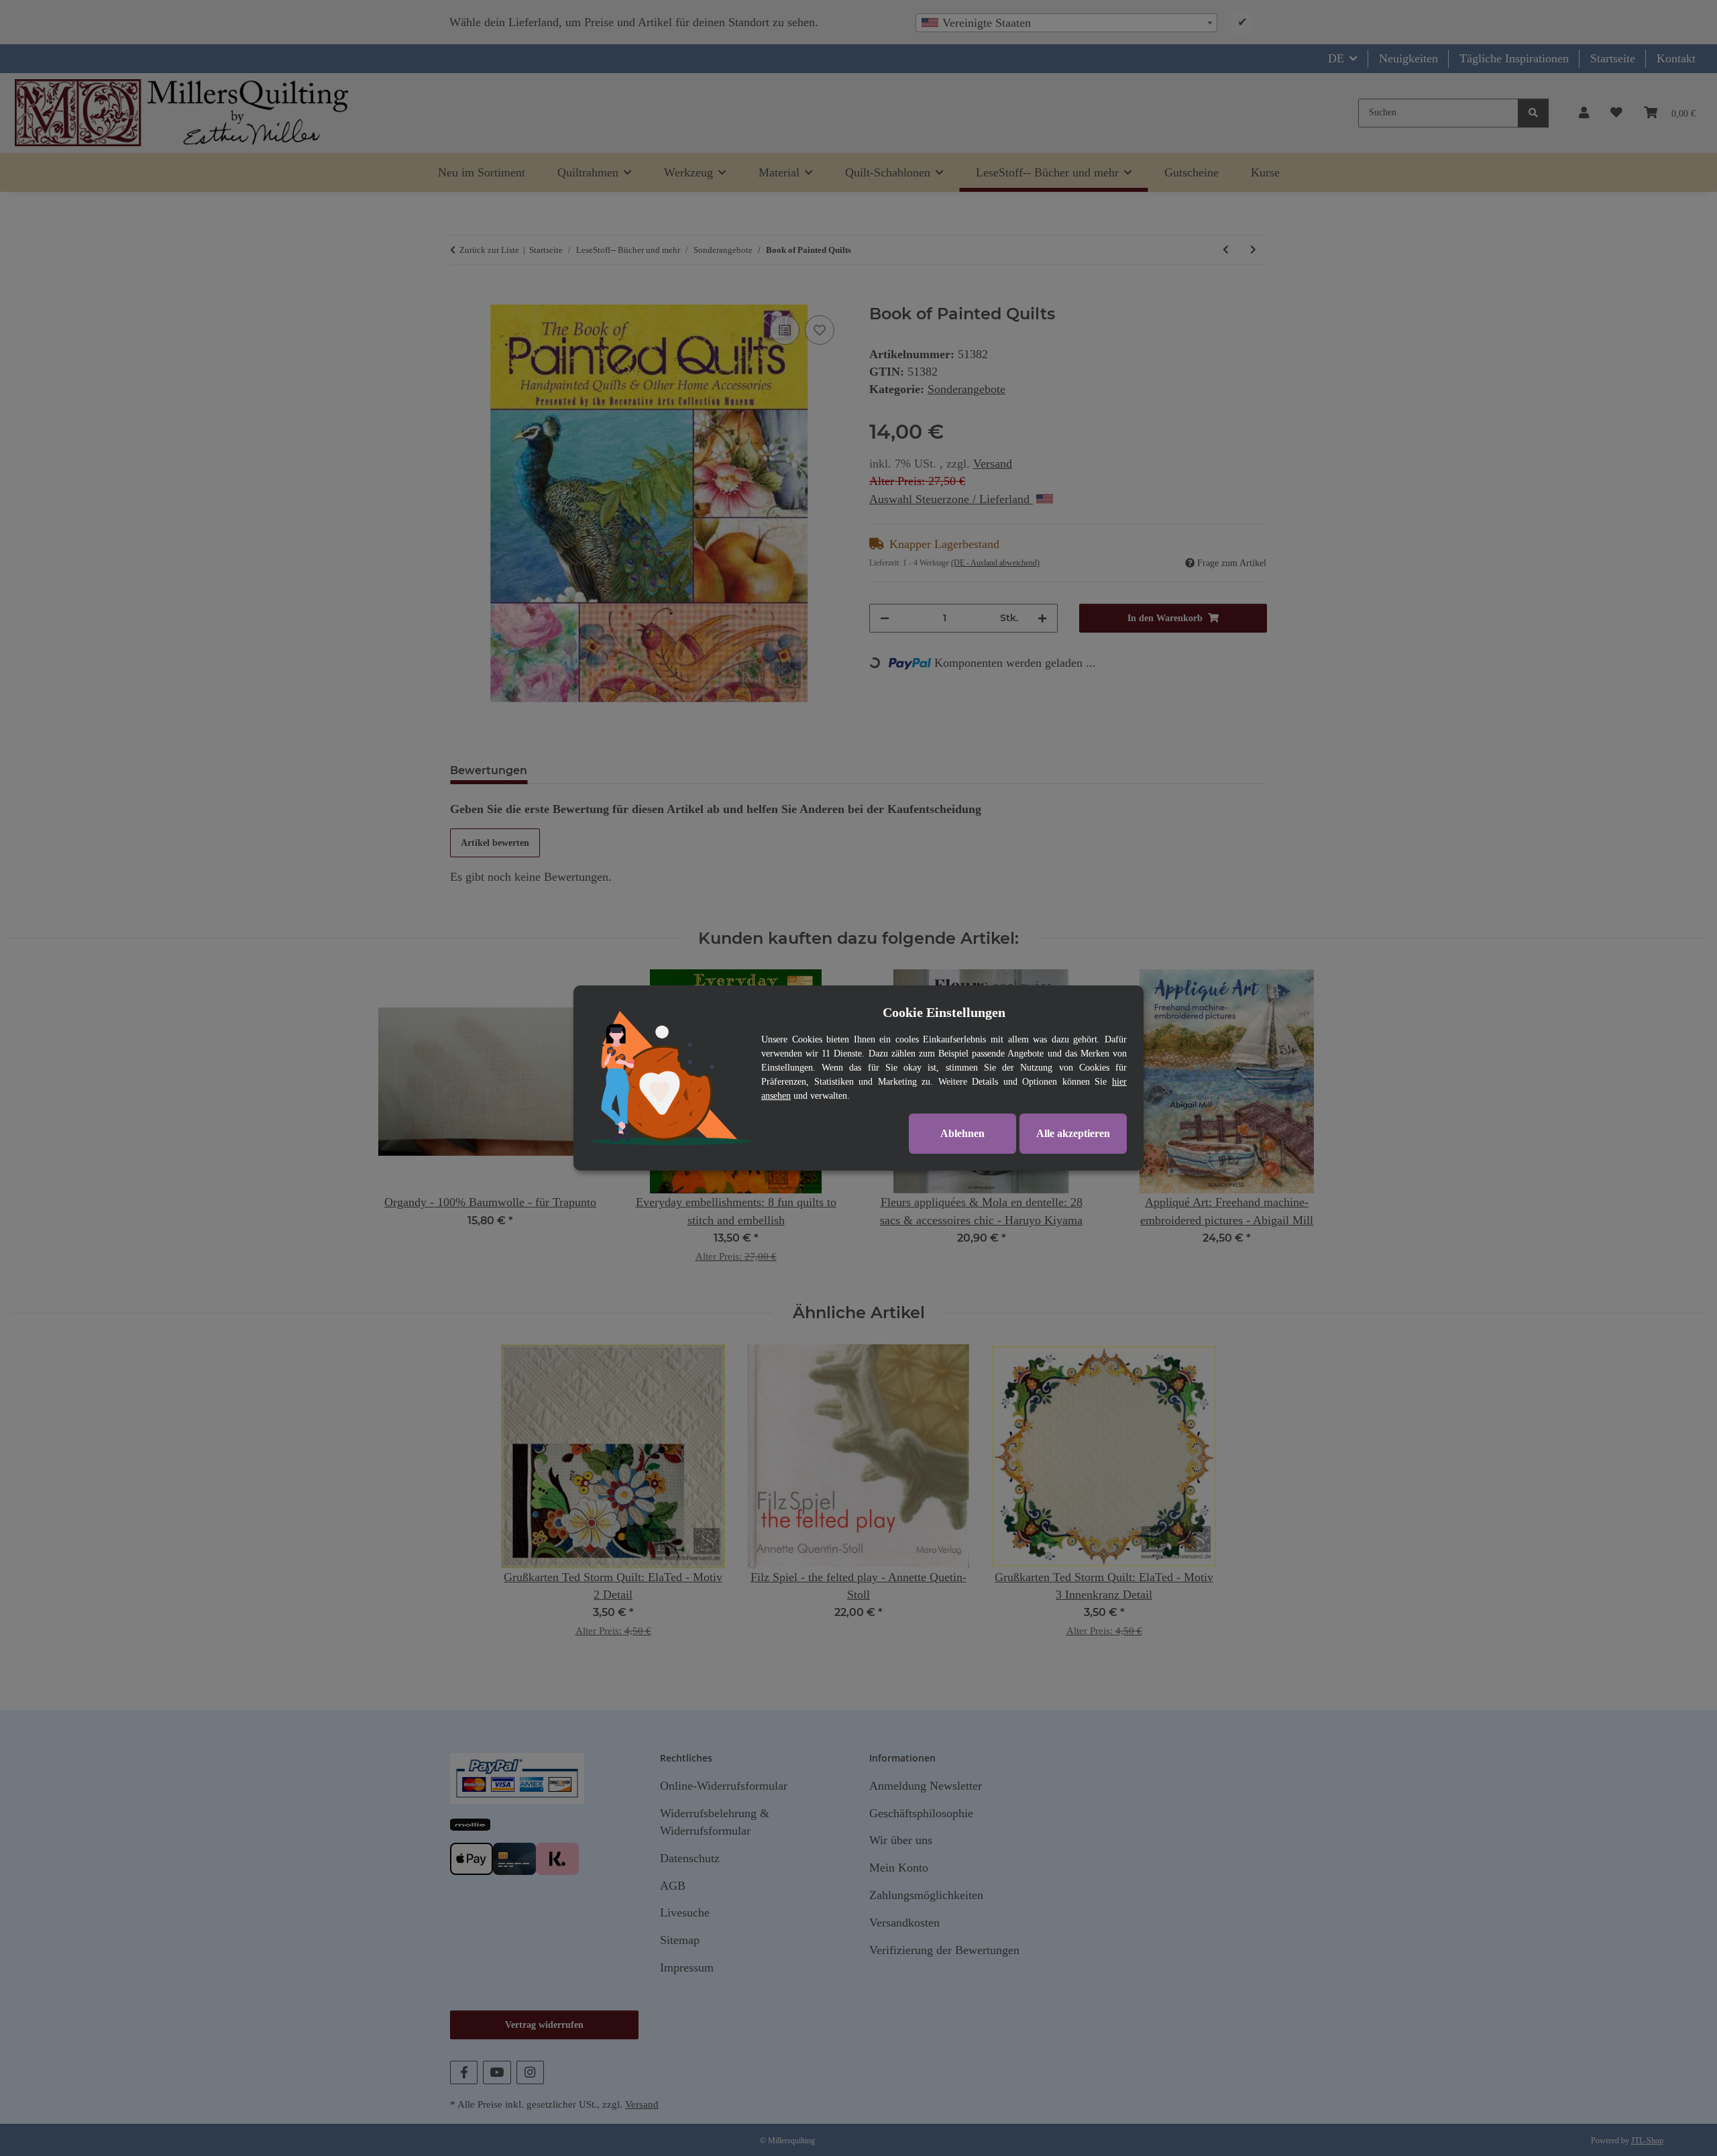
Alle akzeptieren (1073, 1133)
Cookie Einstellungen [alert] (944, 1012)
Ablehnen (962, 1133)
